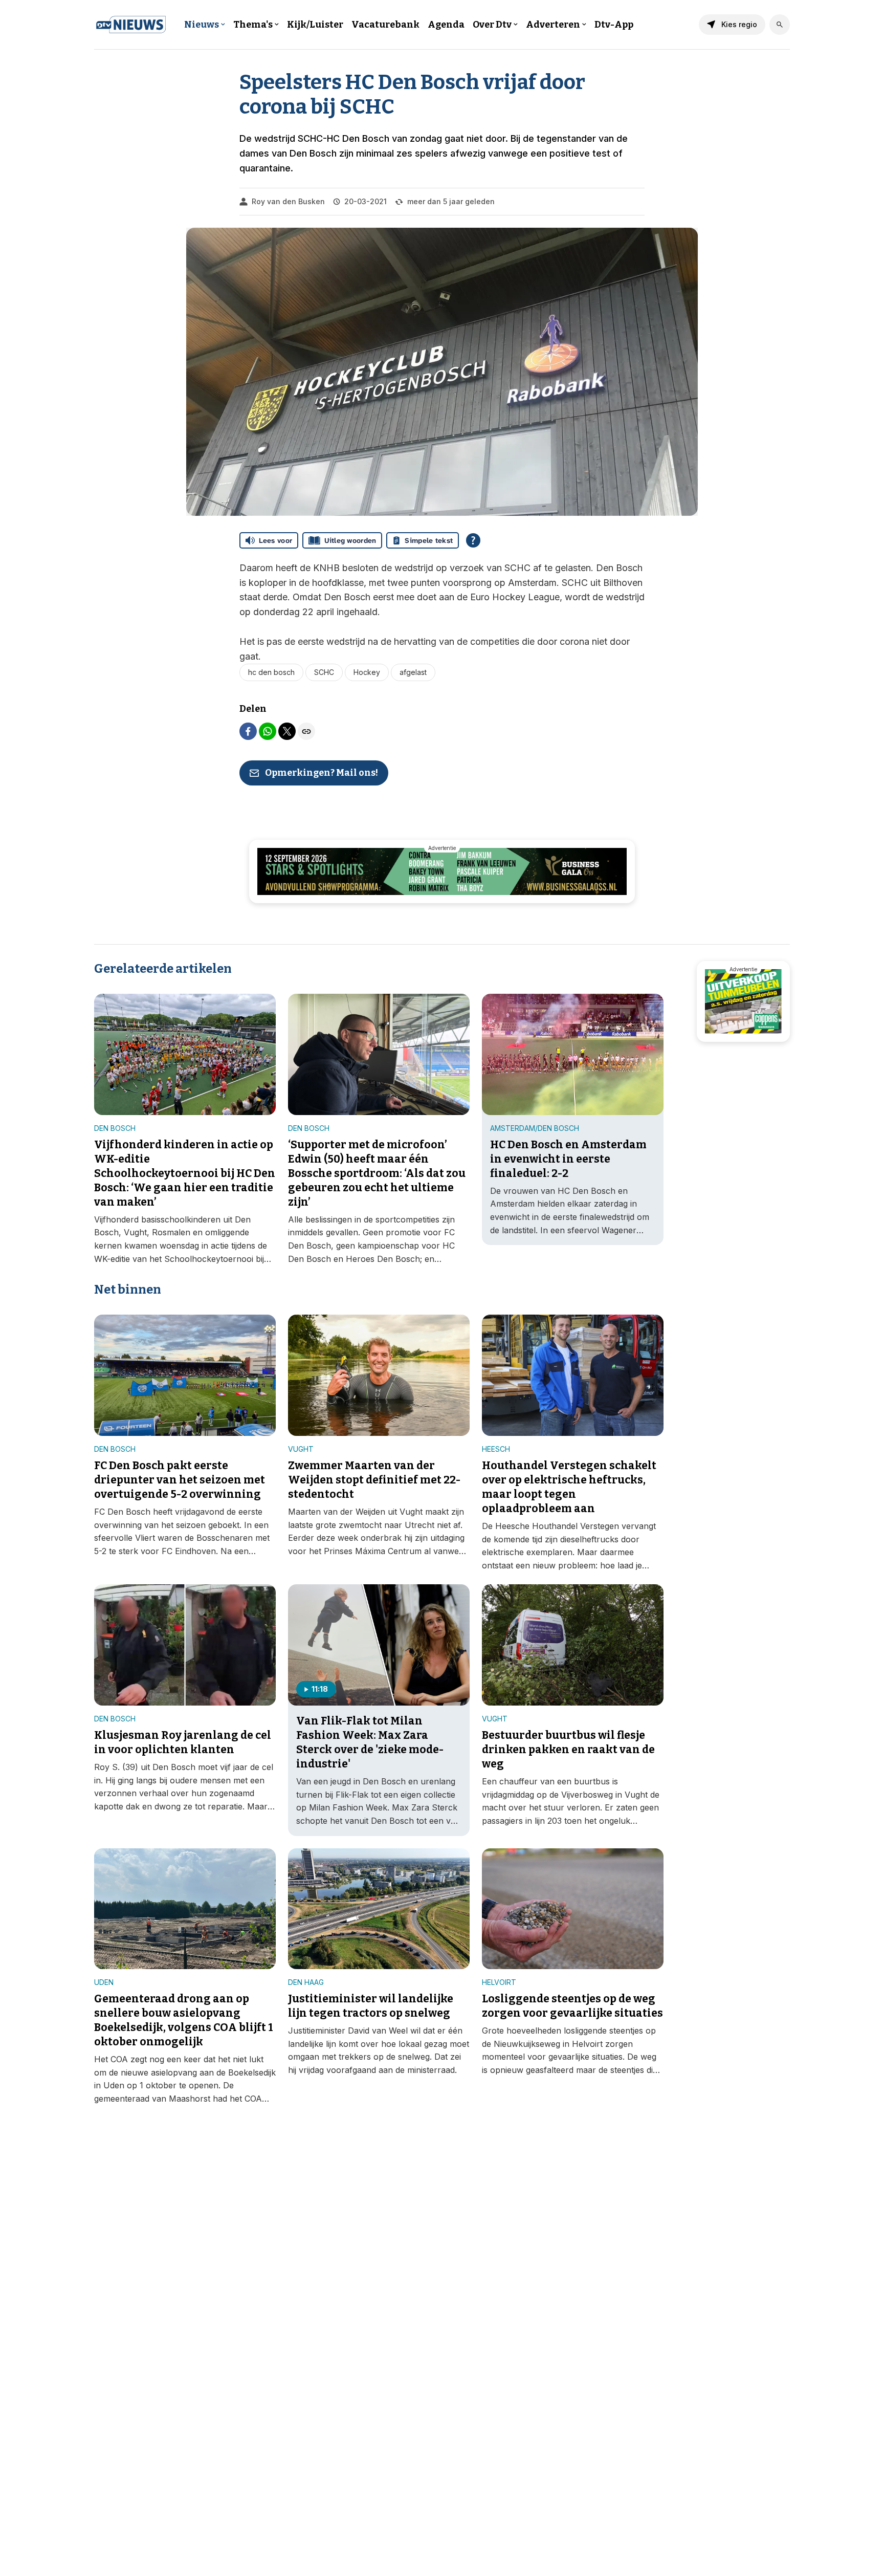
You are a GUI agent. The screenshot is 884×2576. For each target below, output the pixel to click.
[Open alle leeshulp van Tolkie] (473, 540)
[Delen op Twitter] (287, 731)
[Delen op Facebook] (248, 731)
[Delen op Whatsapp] (268, 731)
